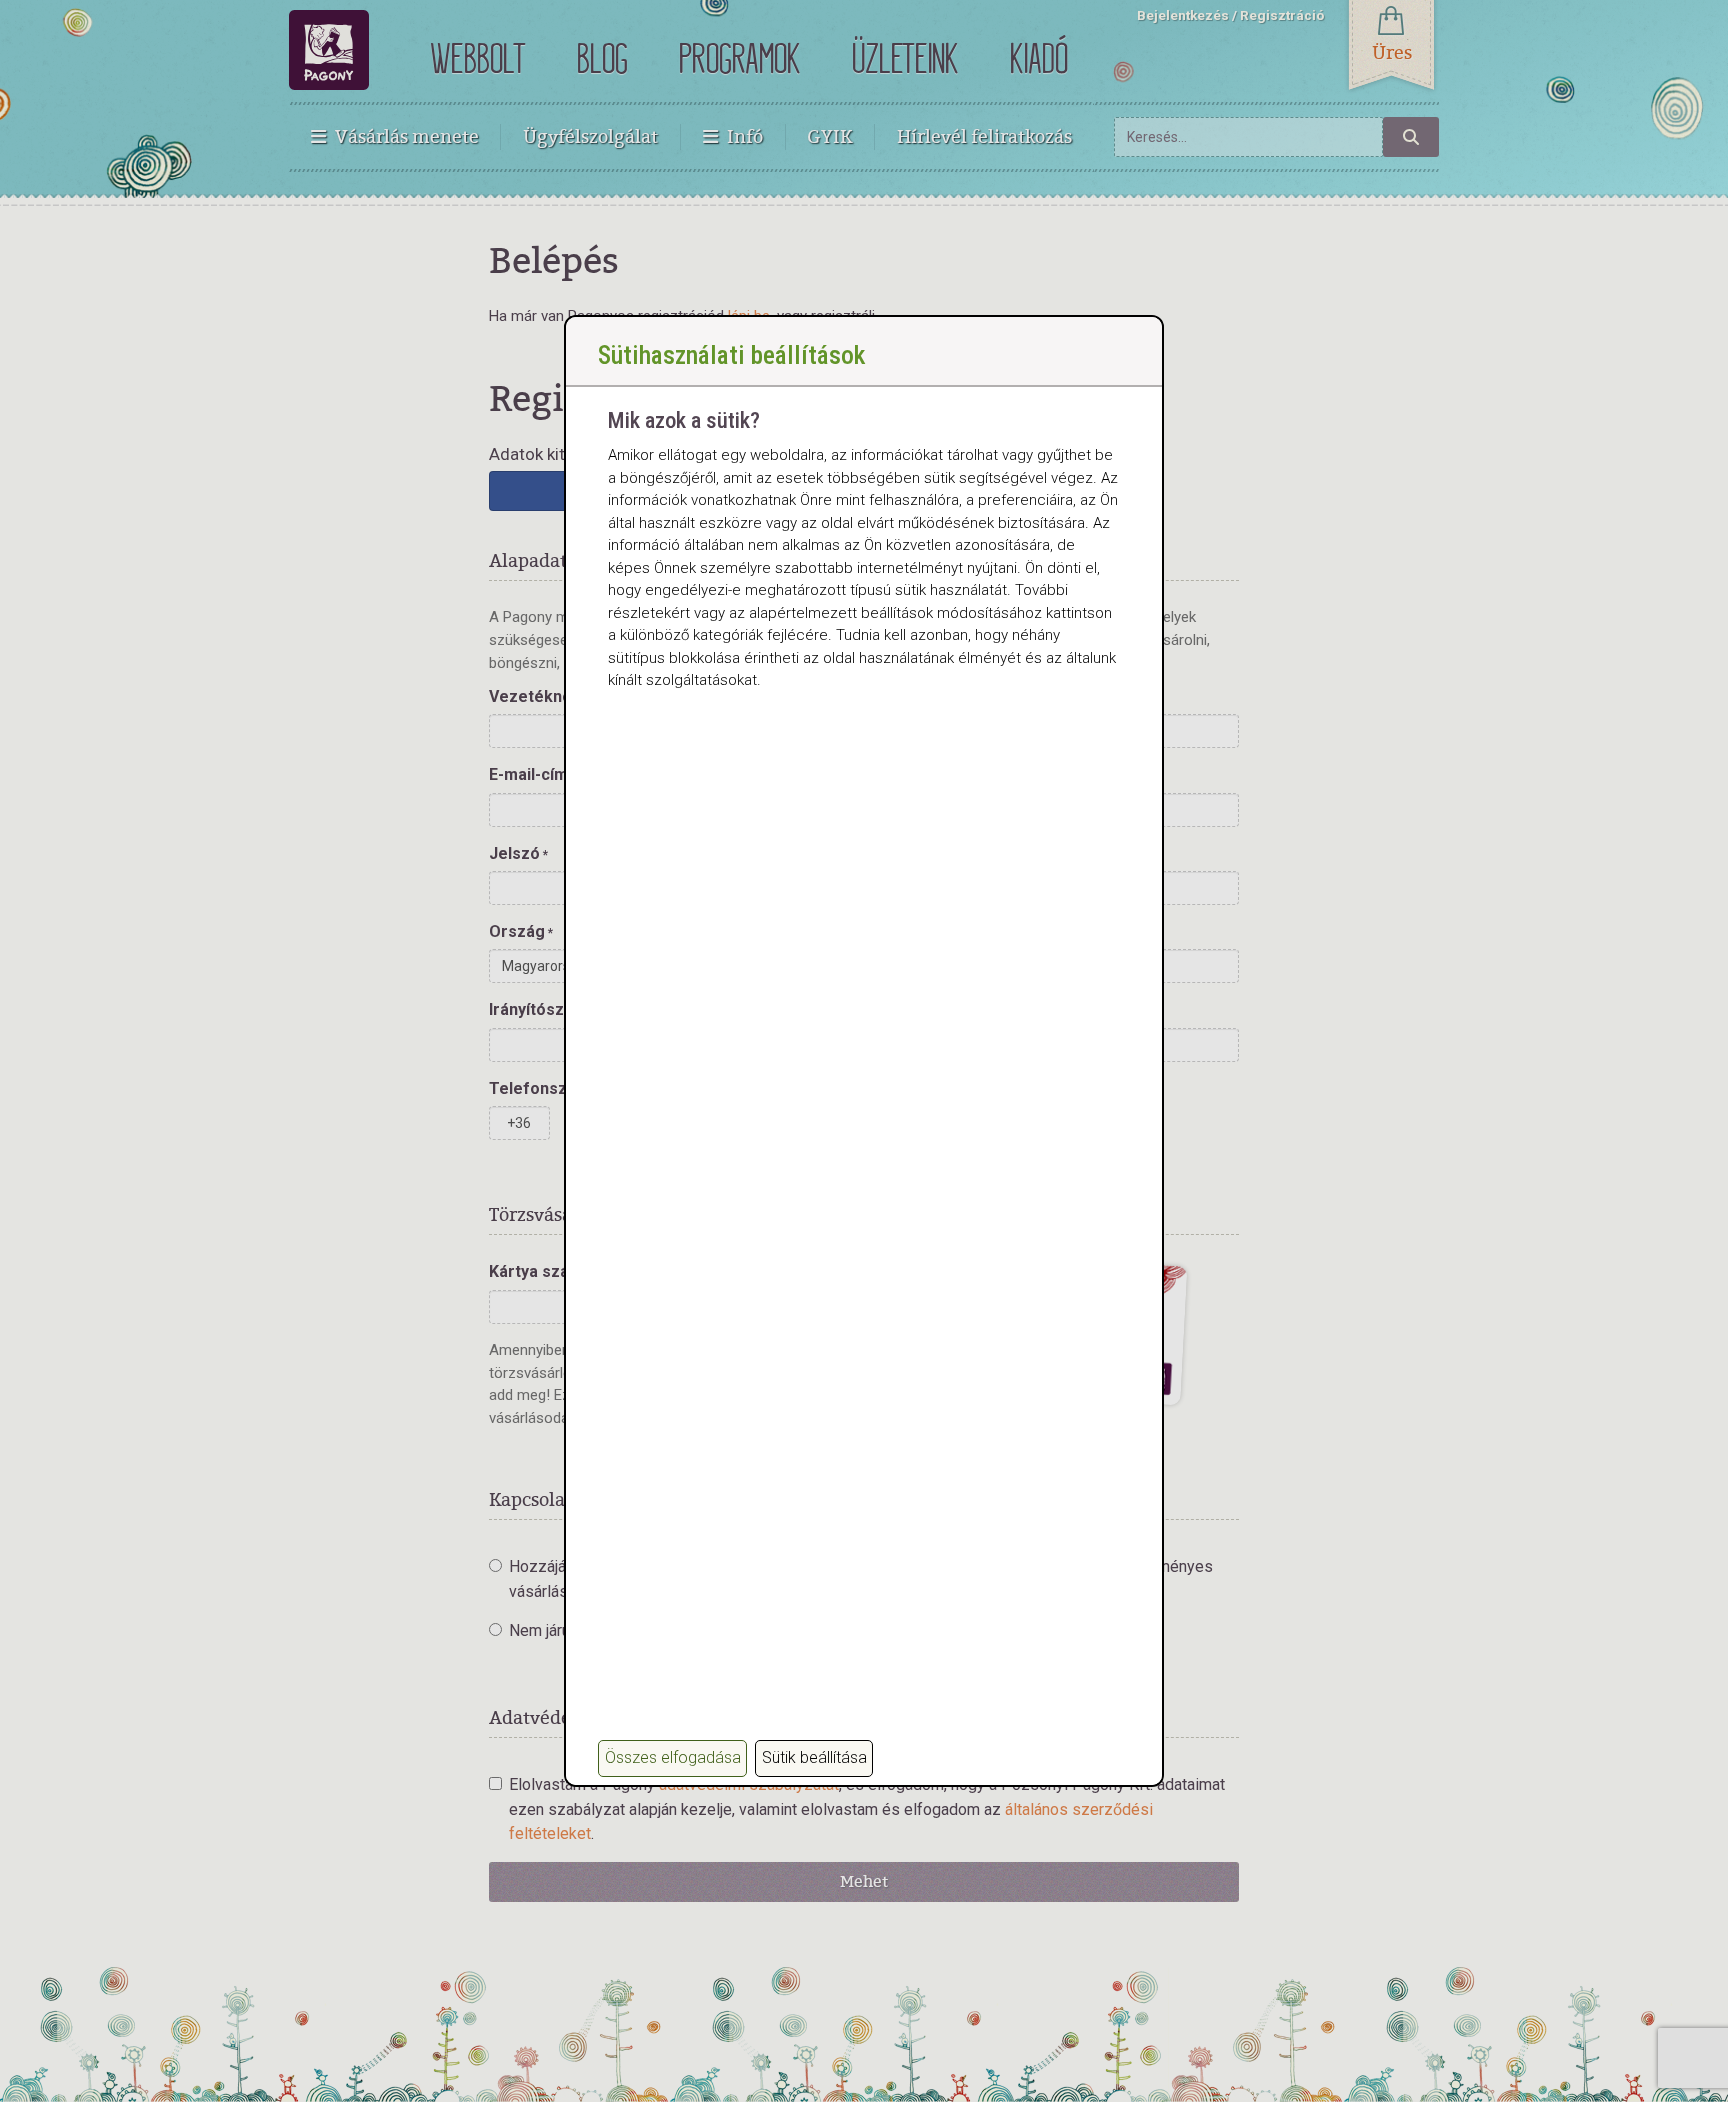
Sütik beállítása (814, 1757)
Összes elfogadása (673, 1757)
